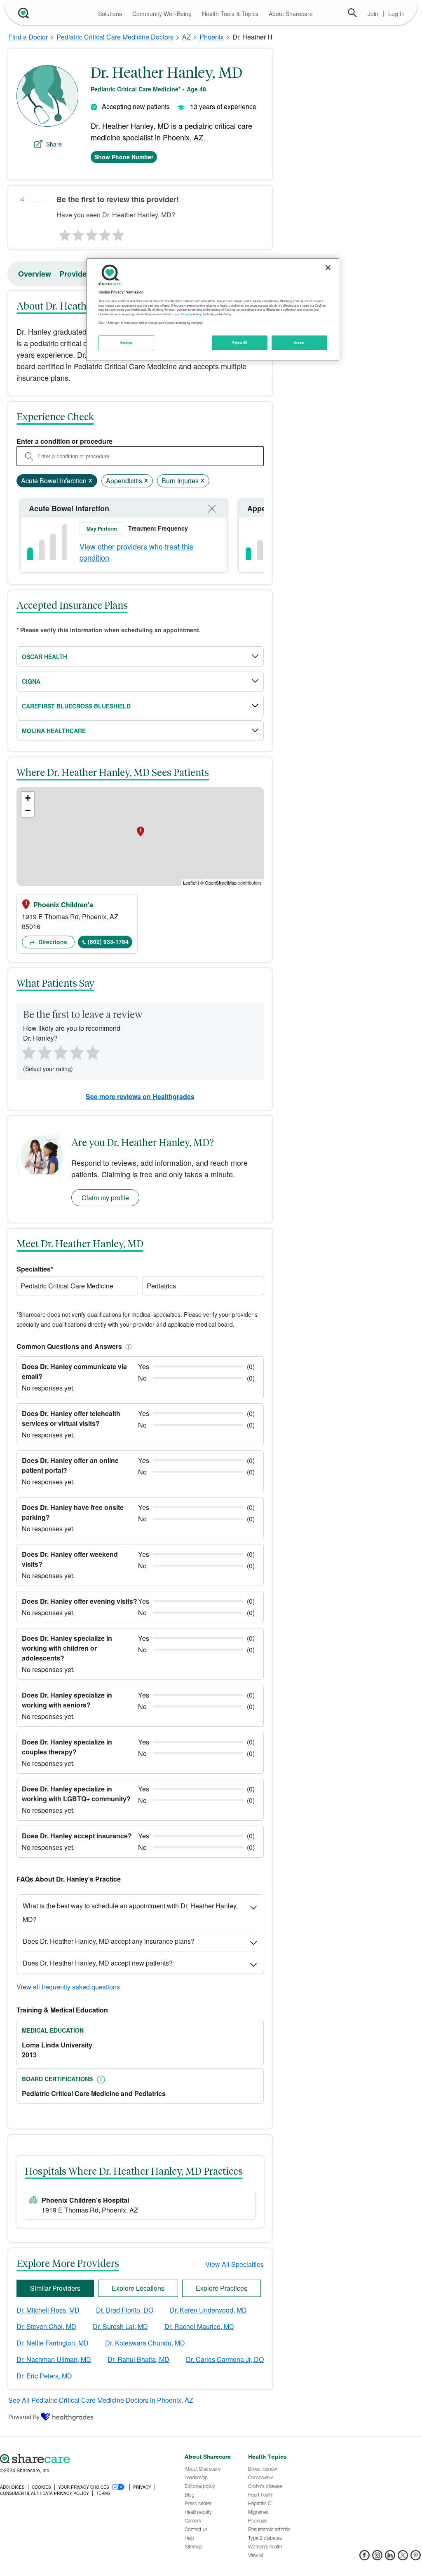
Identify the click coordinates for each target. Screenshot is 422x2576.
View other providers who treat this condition (136, 552)
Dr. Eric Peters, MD (44, 2376)
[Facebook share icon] (365, 2558)
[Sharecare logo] (88, 2459)
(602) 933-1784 (108, 941)
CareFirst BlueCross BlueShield (76, 706)
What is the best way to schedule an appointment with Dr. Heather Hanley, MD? (130, 1912)
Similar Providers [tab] (55, 2288)
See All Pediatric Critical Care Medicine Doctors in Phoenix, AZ (101, 2400)
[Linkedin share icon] (390, 2558)
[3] (91, 233)
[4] (105, 233)
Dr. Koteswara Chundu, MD (145, 2343)
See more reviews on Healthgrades (140, 1096)
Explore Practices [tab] (222, 2288)
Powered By (24, 2417)
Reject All (240, 342)
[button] (127, 1346)
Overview (35, 274)
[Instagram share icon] (377, 2558)
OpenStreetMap (221, 883)
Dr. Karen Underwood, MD (208, 2310)
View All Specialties (234, 2264)
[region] (213, 310)
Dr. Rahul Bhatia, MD (138, 2359)
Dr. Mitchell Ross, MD (48, 2310)
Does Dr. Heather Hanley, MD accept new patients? (98, 1963)
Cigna (31, 681)
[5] (119, 233)
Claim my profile (105, 1198)
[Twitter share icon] (403, 2558)
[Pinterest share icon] (416, 2558)
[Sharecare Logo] (23, 13)
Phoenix (212, 37)
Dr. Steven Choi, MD (46, 2326)
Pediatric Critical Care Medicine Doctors (115, 37)
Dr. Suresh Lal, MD (120, 2326)
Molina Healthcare (54, 731)
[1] (63, 233)
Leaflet (190, 883)
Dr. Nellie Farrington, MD (53, 2343)
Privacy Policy (191, 314)
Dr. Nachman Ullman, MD (54, 2359)
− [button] (28, 810)
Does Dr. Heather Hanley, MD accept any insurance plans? (109, 1941)
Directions (52, 942)
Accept (299, 342)
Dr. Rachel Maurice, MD (199, 2326)
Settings (127, 342)
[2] (77, 233)
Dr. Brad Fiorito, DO (125, 2310)
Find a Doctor (28, 37)
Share (54, 144)
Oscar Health (45, 657)
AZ (186, 37)
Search (352, 13)
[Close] (328, 268)
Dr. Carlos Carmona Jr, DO (225, 2359)
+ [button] (28, 798)
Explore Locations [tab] (138, 2288)
